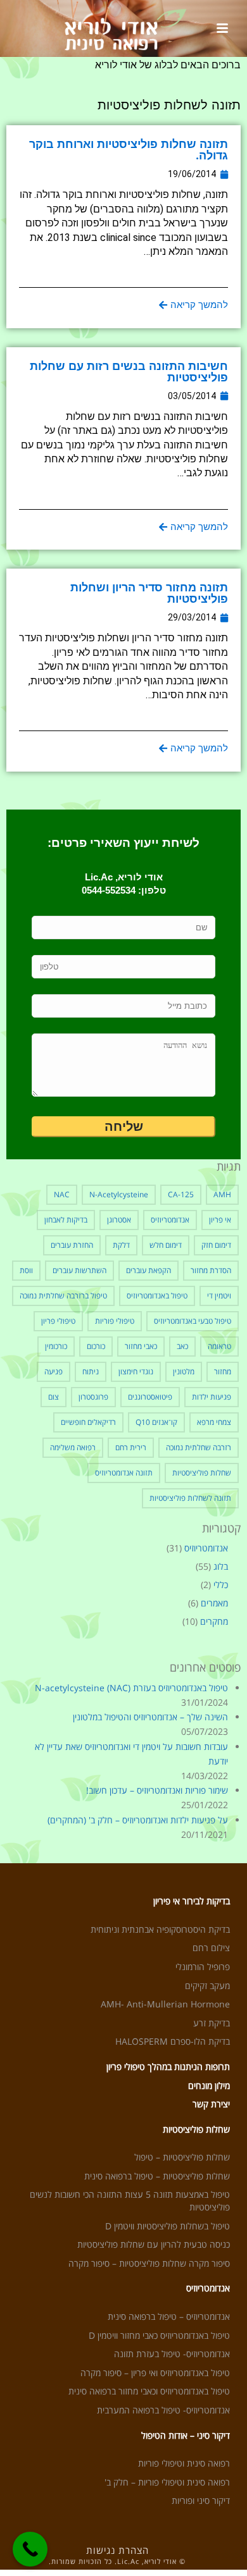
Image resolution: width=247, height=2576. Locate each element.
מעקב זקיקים (207, 1986)
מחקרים (214, 1622)
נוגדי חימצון (136, 1371)
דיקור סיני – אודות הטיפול (186, 2435)
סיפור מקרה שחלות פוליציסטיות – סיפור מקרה (149, 2263)
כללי (221, 1585)
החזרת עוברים (72, 1245)
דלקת (121, 1245)
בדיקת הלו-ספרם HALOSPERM (173, 2041)
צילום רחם (211, 1948)
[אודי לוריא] (123, 28)
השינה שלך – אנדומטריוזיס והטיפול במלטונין (150, 1717)
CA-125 (181, 1194)
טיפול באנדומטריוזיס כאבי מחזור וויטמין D (159, 2335)
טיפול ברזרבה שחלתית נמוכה (63, 1296)
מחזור (223, 1371)
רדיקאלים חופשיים (88, 1422)
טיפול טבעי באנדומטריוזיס (193, 1321)
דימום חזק (216, 1245)
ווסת (26, 1270)
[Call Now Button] (30, 2549)
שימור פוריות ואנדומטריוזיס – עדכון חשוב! (157, 1790)
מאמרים (214, 1603)
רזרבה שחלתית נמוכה (199, 1447)
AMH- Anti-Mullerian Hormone (165, 2004)
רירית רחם (131, 1447)
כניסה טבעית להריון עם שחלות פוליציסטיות (154, 2244)
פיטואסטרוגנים (150, 1397)
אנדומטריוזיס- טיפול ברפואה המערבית (163, 2410)
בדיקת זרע (212, 2023)
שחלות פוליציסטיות (202, 1473)
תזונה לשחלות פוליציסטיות (190, 1498)
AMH (222, 1194)
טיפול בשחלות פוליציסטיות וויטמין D (168, 2226)
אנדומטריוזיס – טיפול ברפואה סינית (169, 2316)
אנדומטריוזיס (170, 1220)
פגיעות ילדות (212, 1397)
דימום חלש (166, 1245)
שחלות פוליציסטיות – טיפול (182, 2157)
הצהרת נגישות (117, 2550)
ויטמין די (219, 1296)
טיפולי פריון (58, 1321)
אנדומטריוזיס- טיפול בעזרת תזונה (172, 2354)
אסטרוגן (119, 1220)
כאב (182, 1346)
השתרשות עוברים (79, 1270)
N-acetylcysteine (119, 1194)
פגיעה (54, 1371)
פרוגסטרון (93, 1397)
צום (54, 1397)
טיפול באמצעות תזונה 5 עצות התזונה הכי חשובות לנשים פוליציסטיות (130, 2201)
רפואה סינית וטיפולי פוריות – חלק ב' (167, 2482)
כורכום (96, 1346)
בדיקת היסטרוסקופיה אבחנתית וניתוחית (160, 1929)
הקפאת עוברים (149, 1270)
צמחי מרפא (214, 1422)
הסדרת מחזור (211, 1270)
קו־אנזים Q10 (156, 1422)
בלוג (221, 1567)
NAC (62, 1194)
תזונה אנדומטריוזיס (124, 1473)
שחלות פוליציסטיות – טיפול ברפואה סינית (157, 2176)
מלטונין (184, 1371)
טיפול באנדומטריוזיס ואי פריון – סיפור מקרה (155, 2373)
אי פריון (220, 1220)
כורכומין (56, 1346)
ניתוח (91, 1371)
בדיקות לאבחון (66, 1220)
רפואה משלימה (73, 1447)
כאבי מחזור (141, 1346)
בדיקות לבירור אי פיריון (192, 1901)
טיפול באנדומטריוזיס (157, 1296)
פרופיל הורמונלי (203, 1967)
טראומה (219, 1346)
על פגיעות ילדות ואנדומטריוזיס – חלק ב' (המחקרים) (138, 1820)
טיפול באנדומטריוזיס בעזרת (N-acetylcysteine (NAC (131, 1688)
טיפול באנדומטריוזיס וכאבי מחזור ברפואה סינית (149, 2391)
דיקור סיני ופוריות (201, 2500)
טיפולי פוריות (115, 1321)
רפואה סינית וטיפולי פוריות (184, 2463)
